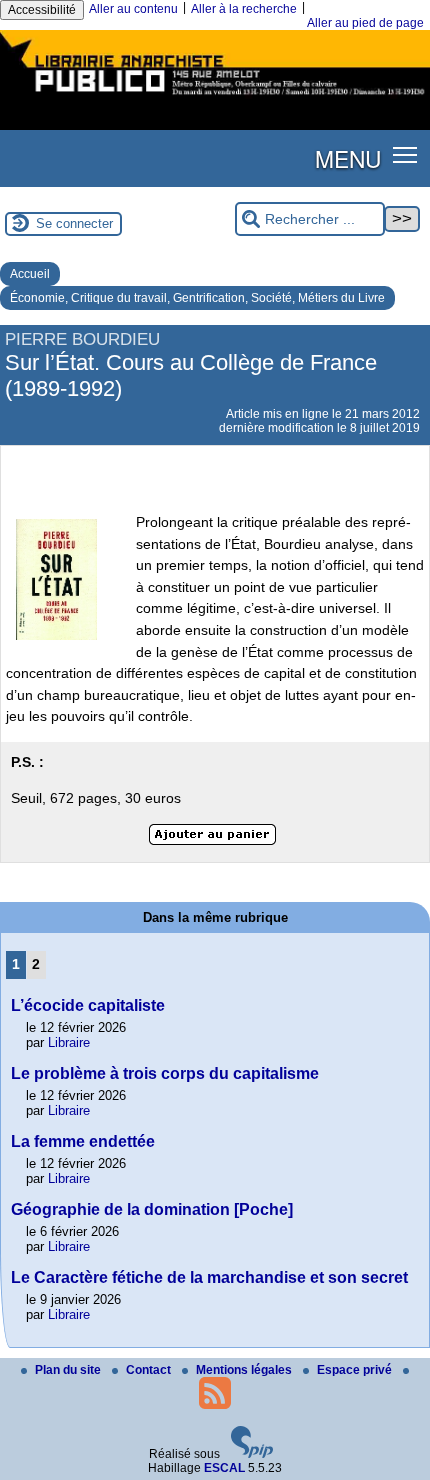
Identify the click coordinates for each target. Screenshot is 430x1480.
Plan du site (69, 1370)
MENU (348, 158)
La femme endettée (83, 1141)
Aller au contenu (133, 9)
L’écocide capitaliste (88, 1005)
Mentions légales (245, 1370)
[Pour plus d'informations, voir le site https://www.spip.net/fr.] (252, 1454)
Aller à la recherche (244, 9)
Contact (150, 1370)
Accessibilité (42, 10)
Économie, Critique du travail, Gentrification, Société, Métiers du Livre (197, 298)
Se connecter (74, 223)
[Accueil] (215, 98)
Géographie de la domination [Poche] (152, 1209)
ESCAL (224, 1468)
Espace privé (356, 1370)
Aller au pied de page (365, 23)
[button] (405, 154)
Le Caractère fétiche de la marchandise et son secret (209, 1277)
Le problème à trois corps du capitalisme (165, 1073)
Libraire (69, 1042)
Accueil (30, 274)
